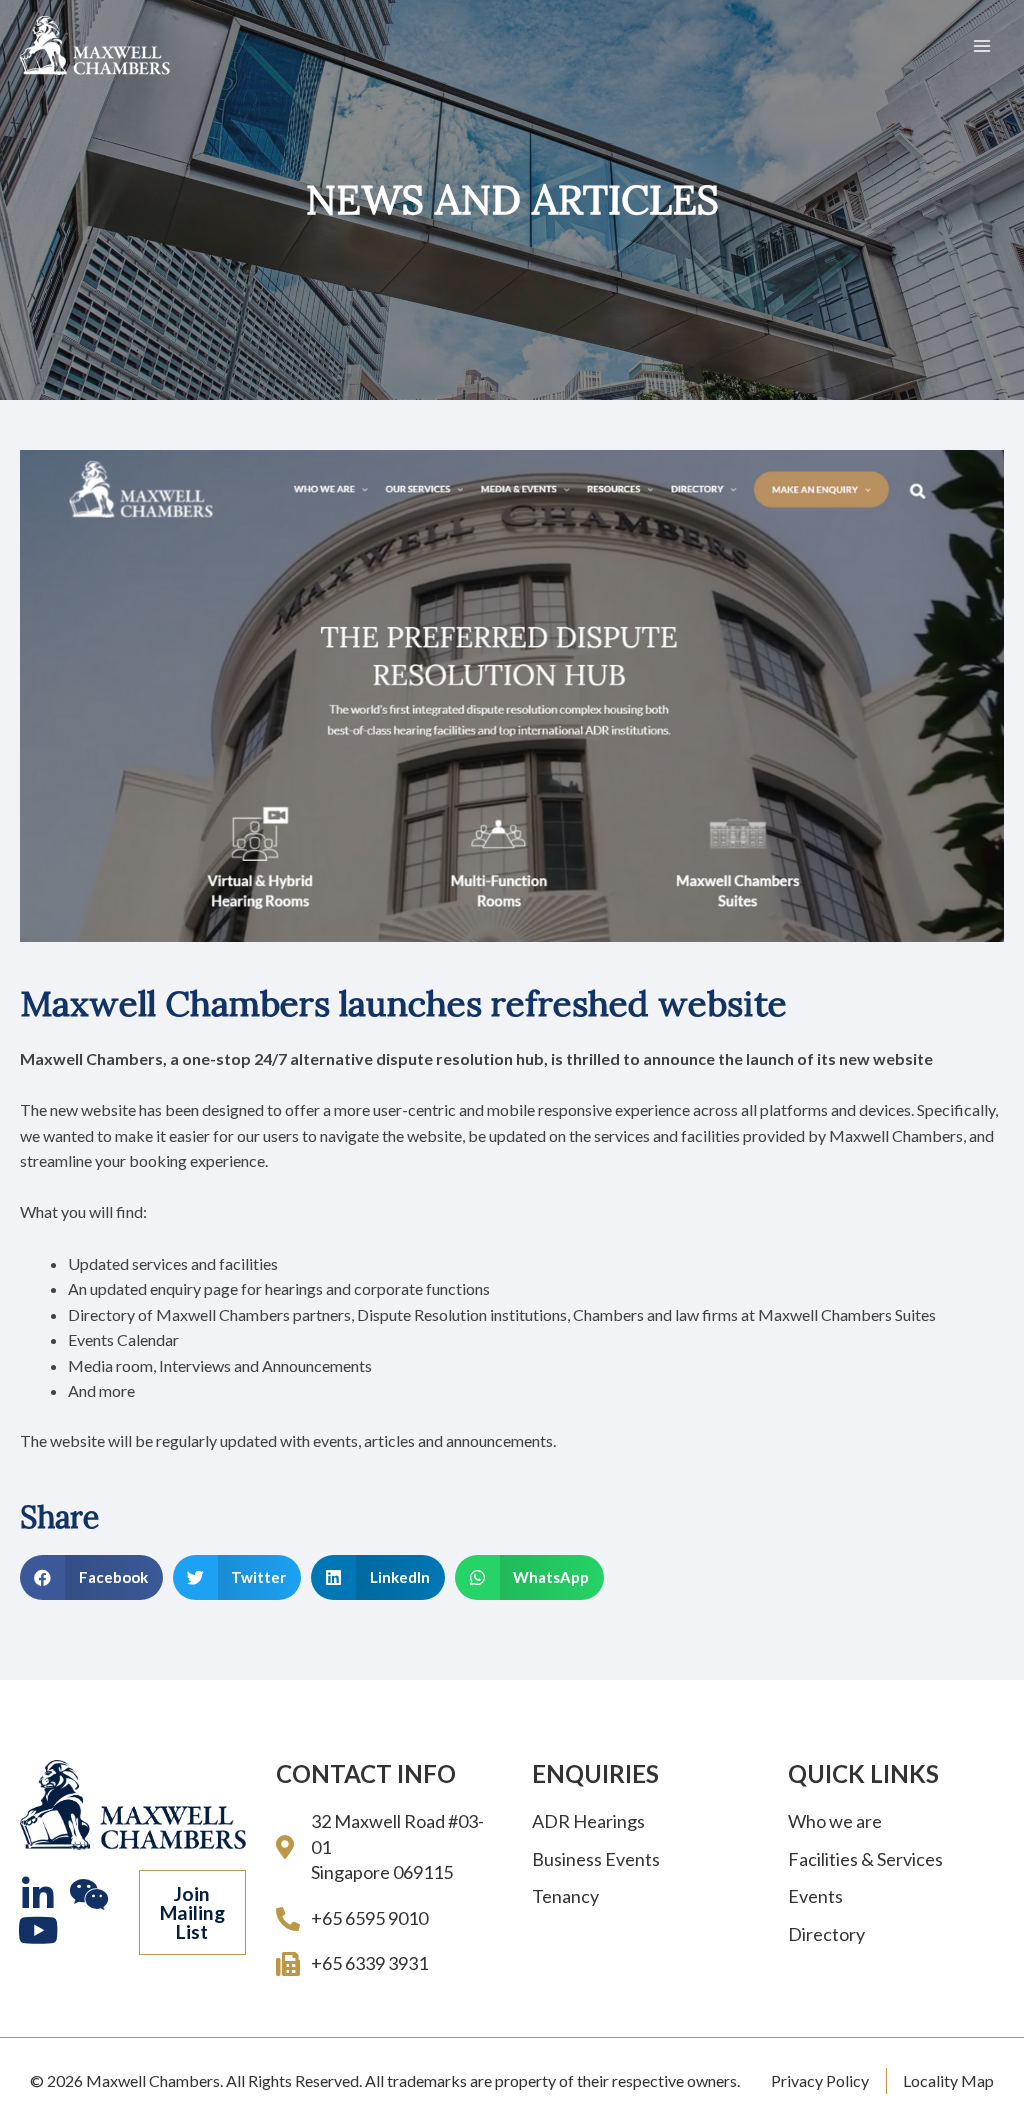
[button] (192, 1913)
